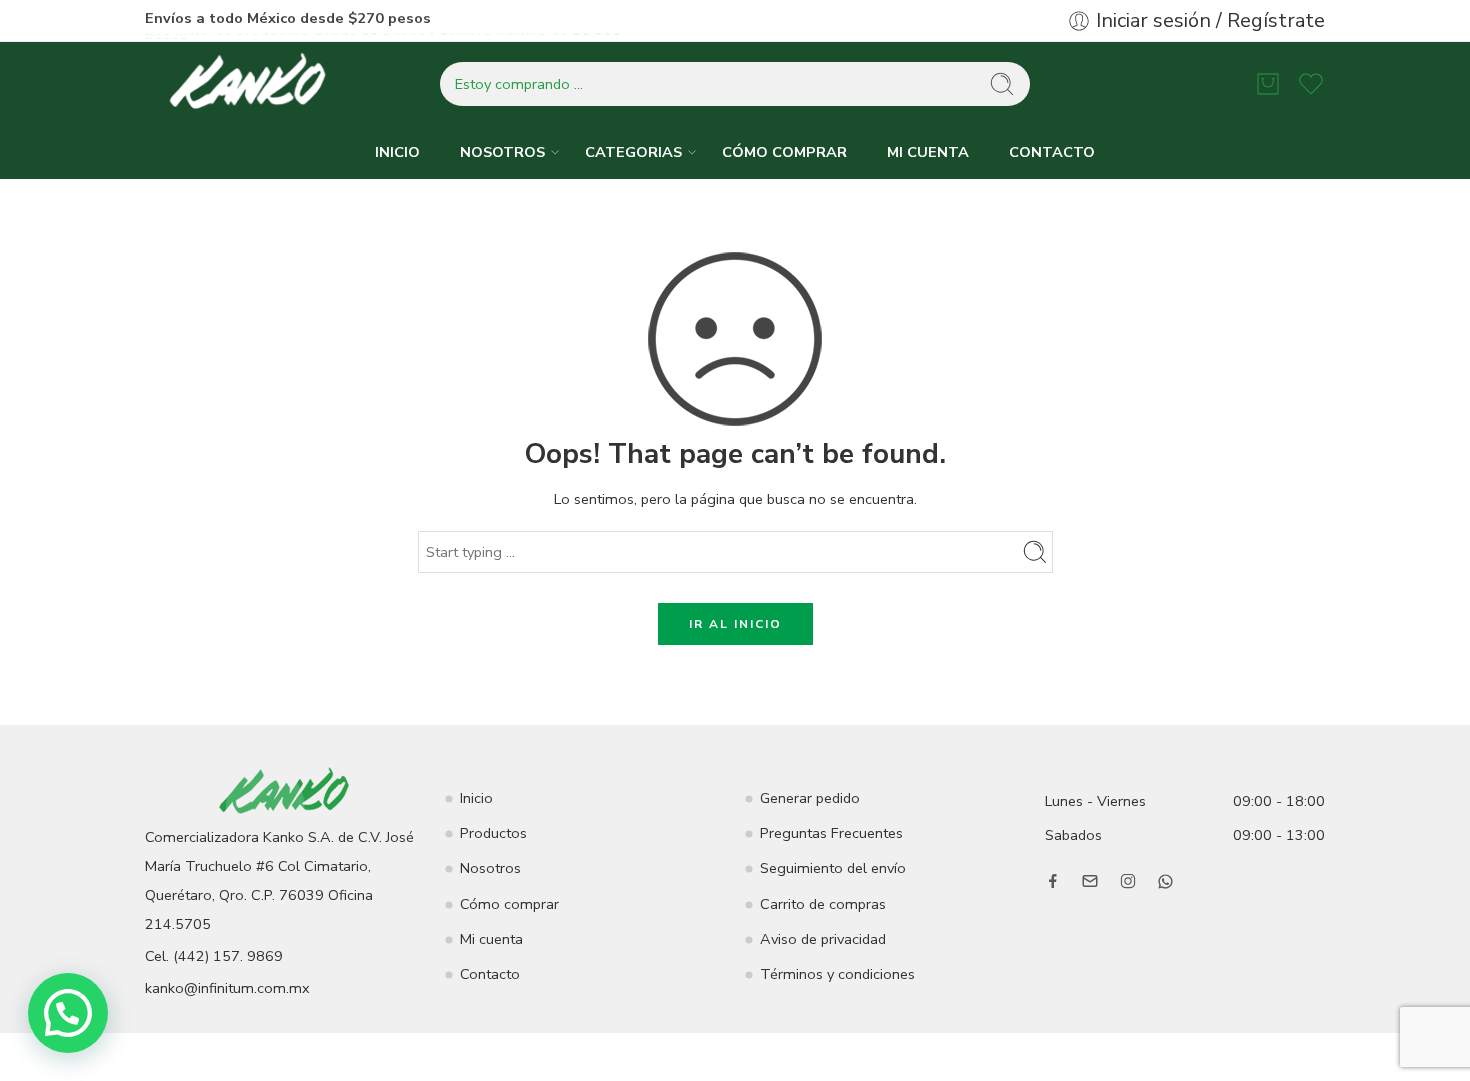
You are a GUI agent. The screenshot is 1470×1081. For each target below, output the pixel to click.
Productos (493, 833)
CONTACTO (1052, 152)
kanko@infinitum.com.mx (227, 988)
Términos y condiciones (837, 974)
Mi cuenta (491, 939)
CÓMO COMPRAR (784, 152)
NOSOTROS (502, 152)
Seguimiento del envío (833, 868)
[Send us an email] (1090, 881)
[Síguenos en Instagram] (1128, 881)
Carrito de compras (823, 904)
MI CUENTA (928, 152)
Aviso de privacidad (823, 939)
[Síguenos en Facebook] (1053, 881)
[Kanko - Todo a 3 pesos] (250, 84)
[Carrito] (1268, 84)
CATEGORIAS (633, 152)
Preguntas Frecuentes (831, 833)
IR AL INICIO (735, 624)
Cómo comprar (509, 904)
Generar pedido (810, 798)
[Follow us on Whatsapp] (1165, 881)
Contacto (490, 974)
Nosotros (490, 868)
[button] (68, 1013)
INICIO (397, 152)
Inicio (476, 798)
